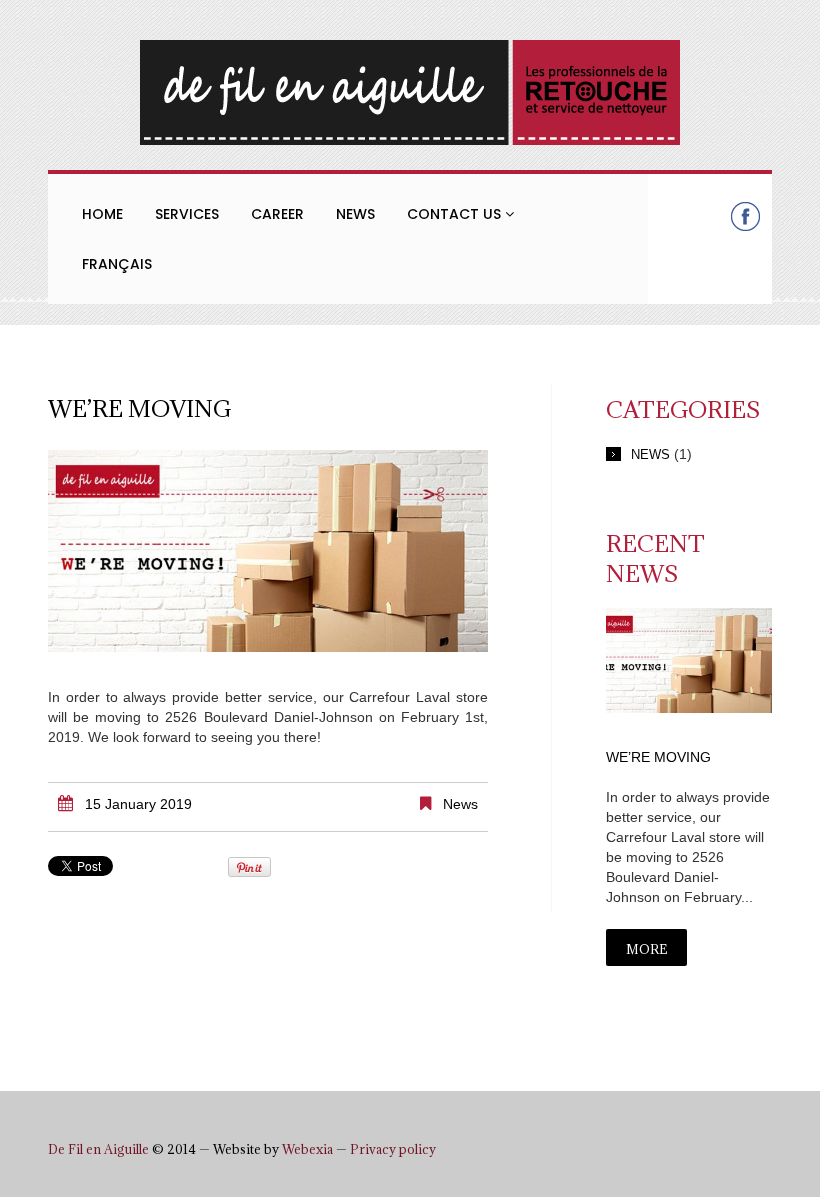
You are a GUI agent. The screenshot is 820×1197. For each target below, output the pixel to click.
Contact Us (456, 214)
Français (117, 264)
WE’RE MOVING (658, 757)
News (355, 214)
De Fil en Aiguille (98, 1149)
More (646, 949)
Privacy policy (393, 1149)
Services (187, 214)
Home (102, 214)
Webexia (307, 1149)
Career (277, 214)
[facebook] (745, 215)
